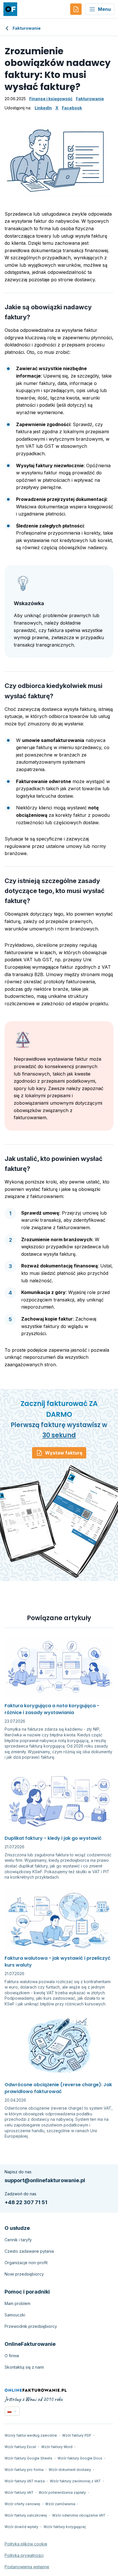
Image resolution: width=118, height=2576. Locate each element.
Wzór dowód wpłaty (21, 2527)
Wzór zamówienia (60, 2504)
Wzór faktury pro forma (24, 2470)
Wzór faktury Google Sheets (28, 2458)
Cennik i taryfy (18, 2240)
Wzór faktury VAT (19, 2492)
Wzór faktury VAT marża (25, 2481)
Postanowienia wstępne (27, 2567)
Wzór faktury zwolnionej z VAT (75, 2481)
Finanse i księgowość (51, 99)
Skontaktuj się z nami (24, 2367)
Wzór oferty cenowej (22, 2504)
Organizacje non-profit (26, 2263)
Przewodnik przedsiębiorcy (31, 2326)
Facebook (72, 108)
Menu (104, 9)
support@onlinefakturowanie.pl (45, 2180)
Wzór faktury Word (57, 2447)
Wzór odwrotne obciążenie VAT (79, 2515)
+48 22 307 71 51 (26, 2202)
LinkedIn (43, 108)
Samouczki (15, 2315)
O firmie (12, 2356)
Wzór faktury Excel (20, 2447)
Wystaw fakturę (64, 1453)
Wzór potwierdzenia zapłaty (62, 2492)
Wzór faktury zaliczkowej (26, 2515)
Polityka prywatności (24, 2555)
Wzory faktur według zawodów (31, 2435)
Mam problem (17, 2303)
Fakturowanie (27, 28)
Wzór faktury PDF (77, 2435)
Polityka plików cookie (26, 2544)
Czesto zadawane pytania (29, 2251)
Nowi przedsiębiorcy (24, 2274)
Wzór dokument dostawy (70, 2470)
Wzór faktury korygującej (65, 2527)
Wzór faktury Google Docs (80, 2458)
